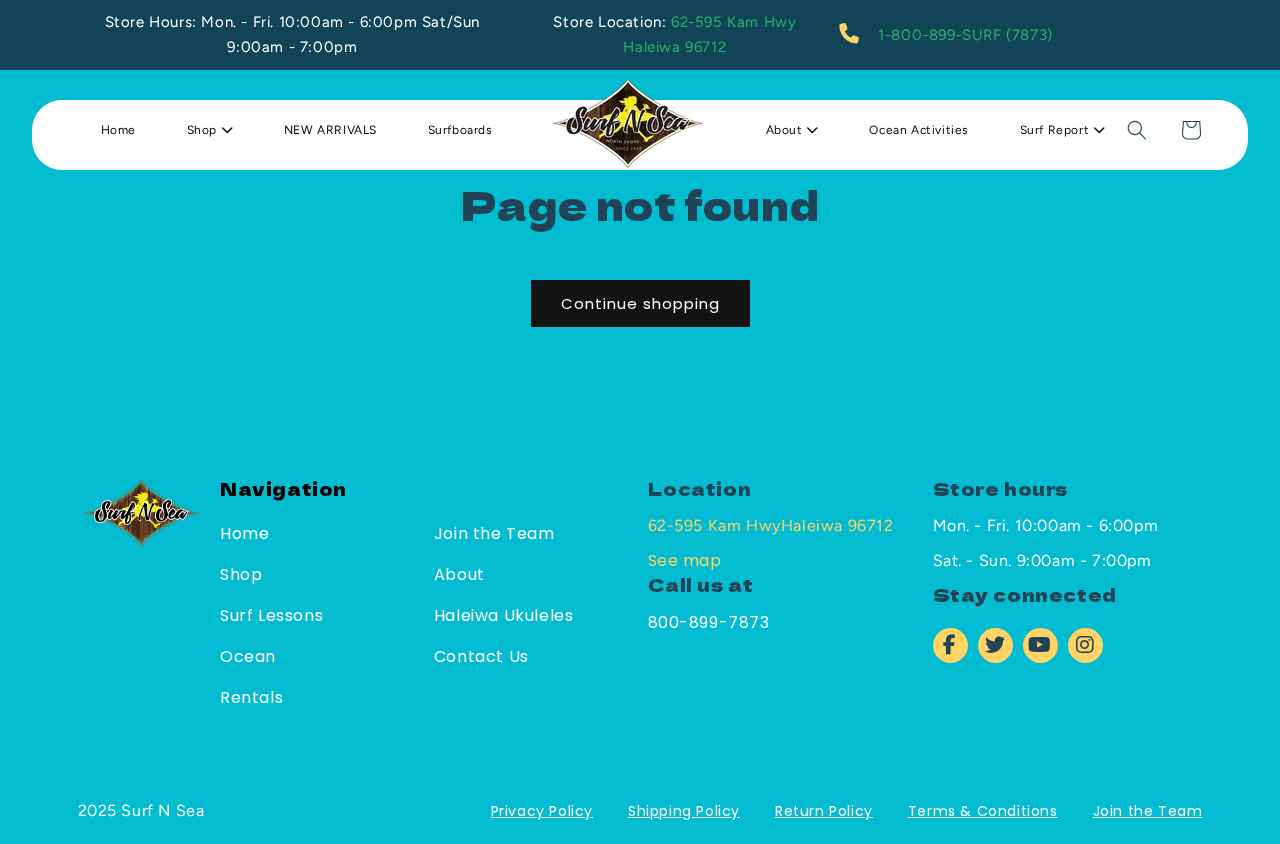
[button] (1137, 130)
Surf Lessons (271, 615)
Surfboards (460, 130)
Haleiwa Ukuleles (504, 615)
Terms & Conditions (983, 811)
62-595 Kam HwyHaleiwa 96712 (771, 525)
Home (118, 130)
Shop (204, 130)
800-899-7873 (709, 622)
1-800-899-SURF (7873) (965, 35)
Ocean (248, 656)
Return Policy (824, 811)
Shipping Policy (684, 811)
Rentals (251, 697)
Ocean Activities (919, 130)
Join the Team (494, 533)
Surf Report (1056, 130)
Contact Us (481, 656)
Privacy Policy (542, 811)
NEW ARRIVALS (330, 130)
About (786, 130)
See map (685, 560)
